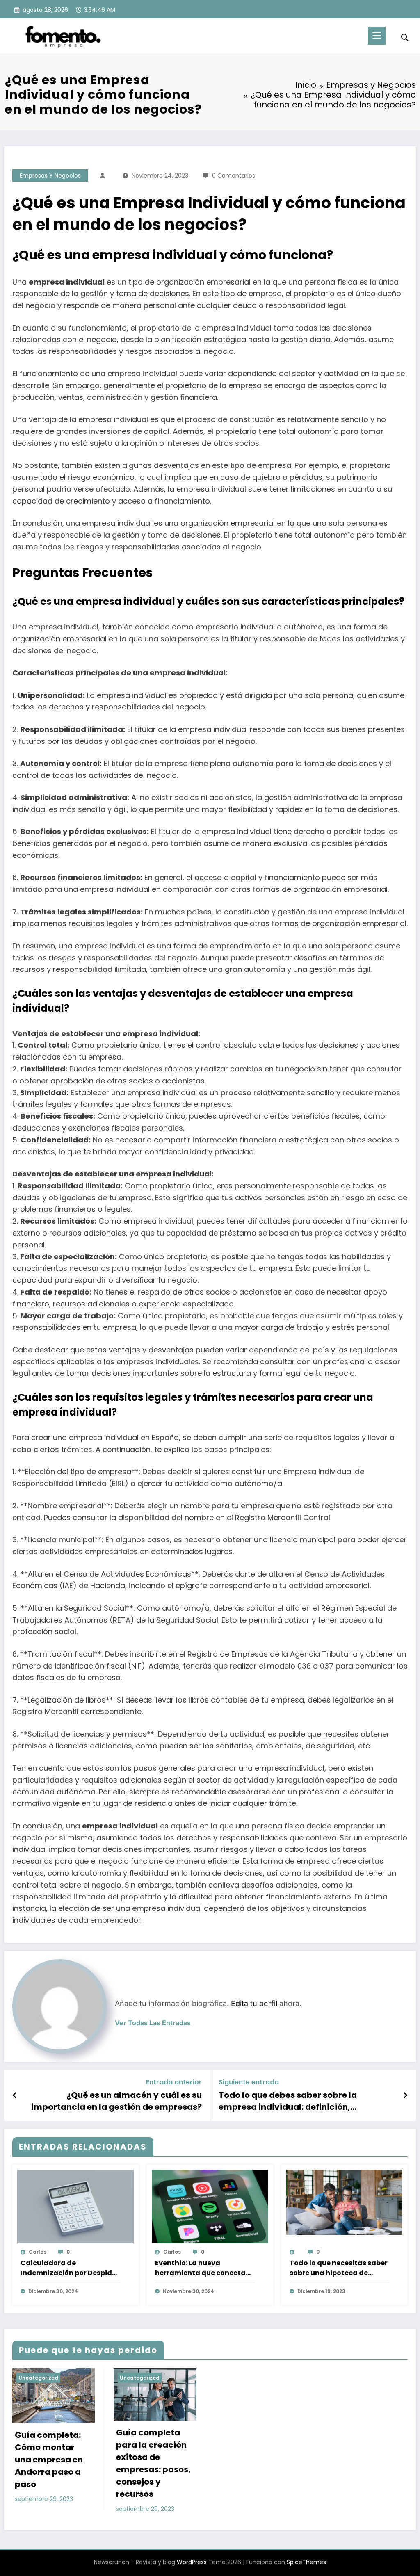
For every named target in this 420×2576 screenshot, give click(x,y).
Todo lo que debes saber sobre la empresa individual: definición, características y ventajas (288, 2101)
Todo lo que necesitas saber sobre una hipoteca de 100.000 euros (339, 2268)
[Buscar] (405, 38)
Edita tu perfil (254, 2003)
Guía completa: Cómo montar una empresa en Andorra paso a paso (49, 2460)
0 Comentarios (234, 176)
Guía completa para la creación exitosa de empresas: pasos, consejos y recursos (153, 2463)
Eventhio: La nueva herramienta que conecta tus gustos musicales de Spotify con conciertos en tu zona (204, 2268)
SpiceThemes (306, 2562)
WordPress (192, 2562)
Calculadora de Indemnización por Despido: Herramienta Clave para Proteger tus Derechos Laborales (69, 2268)
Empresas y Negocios (50, 176)
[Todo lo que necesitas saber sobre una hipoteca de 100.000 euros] (345, 2202)
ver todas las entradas (153, 2023)
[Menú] (377, 36)
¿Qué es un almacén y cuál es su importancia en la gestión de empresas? (116, 2101)
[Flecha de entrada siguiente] (405, 2095)
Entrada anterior (174, 2082)
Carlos (38, 2252)
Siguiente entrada (249, 2082)
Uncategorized (38, 2378)
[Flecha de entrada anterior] (15, 2095)
